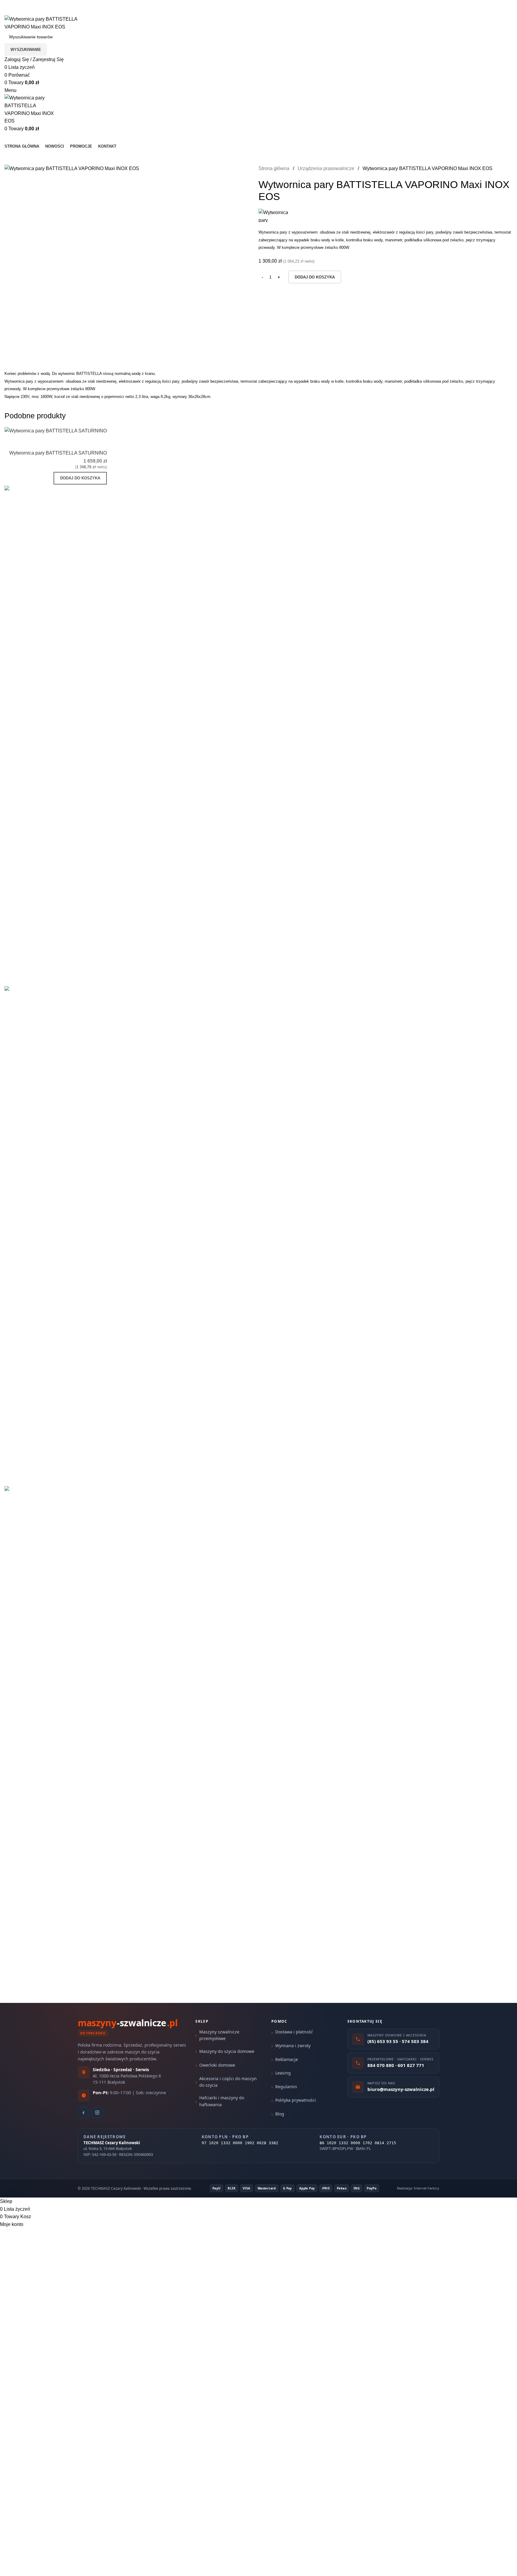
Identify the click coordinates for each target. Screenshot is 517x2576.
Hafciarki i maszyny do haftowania (222, 2101)
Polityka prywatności (296, 2100)
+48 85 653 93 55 (23, 12)
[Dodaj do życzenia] (99, 442)
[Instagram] (97, 2112)
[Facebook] (83, 2112)
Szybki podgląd (83, 442)
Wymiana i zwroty (293, 2046)
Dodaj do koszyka (315, 277)
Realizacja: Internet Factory (418, 2188)
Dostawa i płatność (294, 2032)
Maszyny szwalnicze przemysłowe (219, 2035)
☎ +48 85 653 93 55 (27, 4)
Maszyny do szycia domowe (227, 2051)
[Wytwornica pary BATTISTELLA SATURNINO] (56, 430)
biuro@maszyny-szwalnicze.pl (83, 12)
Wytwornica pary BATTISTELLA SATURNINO (58, 453)
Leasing (283, 2073)
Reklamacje (287, 2059)
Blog (280, 2114)
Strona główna (275, 168)
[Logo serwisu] (49, 23)
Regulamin (286, 2087)
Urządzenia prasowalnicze (327, 168)
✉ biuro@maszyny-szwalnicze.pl (93, 4)
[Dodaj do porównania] (67, 442)
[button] (80, 478)
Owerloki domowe (217, 2065)
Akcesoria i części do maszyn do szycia (228, 2082)
